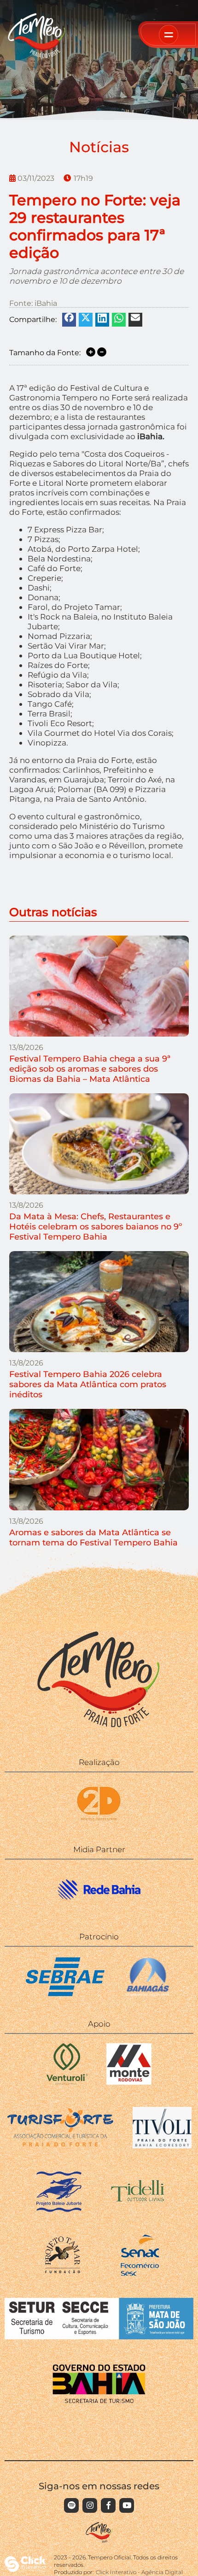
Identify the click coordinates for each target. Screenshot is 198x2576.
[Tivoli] (162, 2146)
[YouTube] (127, 2505)
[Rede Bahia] (99, 1908)
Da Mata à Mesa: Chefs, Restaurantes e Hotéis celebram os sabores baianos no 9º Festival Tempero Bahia (96, 1227)
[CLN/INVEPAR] (129, 2082)
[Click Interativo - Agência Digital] (25, 2569)
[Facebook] (69, 317)
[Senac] (139, 2273)
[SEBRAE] (65, 1995)
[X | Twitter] (86, 317)
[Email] (135, 317)
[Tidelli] (139, 2209)
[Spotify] (71, 2505)
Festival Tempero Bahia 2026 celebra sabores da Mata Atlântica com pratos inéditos (88, 1384)
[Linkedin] (102, 318)
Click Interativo (139, 2572)
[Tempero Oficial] (37, 56)
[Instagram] (90, 2505)
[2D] (99, 1821)
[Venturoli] (67, 2082)
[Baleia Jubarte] (59, 2209)
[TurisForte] (60, 2146)
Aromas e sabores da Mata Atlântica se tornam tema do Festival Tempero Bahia (93, 1538)
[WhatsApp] (119, 318)
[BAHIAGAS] (148, 1995)
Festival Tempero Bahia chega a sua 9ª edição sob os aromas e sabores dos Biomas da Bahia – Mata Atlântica (90, 1069)
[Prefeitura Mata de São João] (99, 2337)
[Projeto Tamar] (63, 2273)
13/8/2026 (26, 1047)
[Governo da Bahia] (99, 2400)
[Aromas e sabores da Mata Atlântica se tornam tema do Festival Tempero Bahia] (99, 1459)
